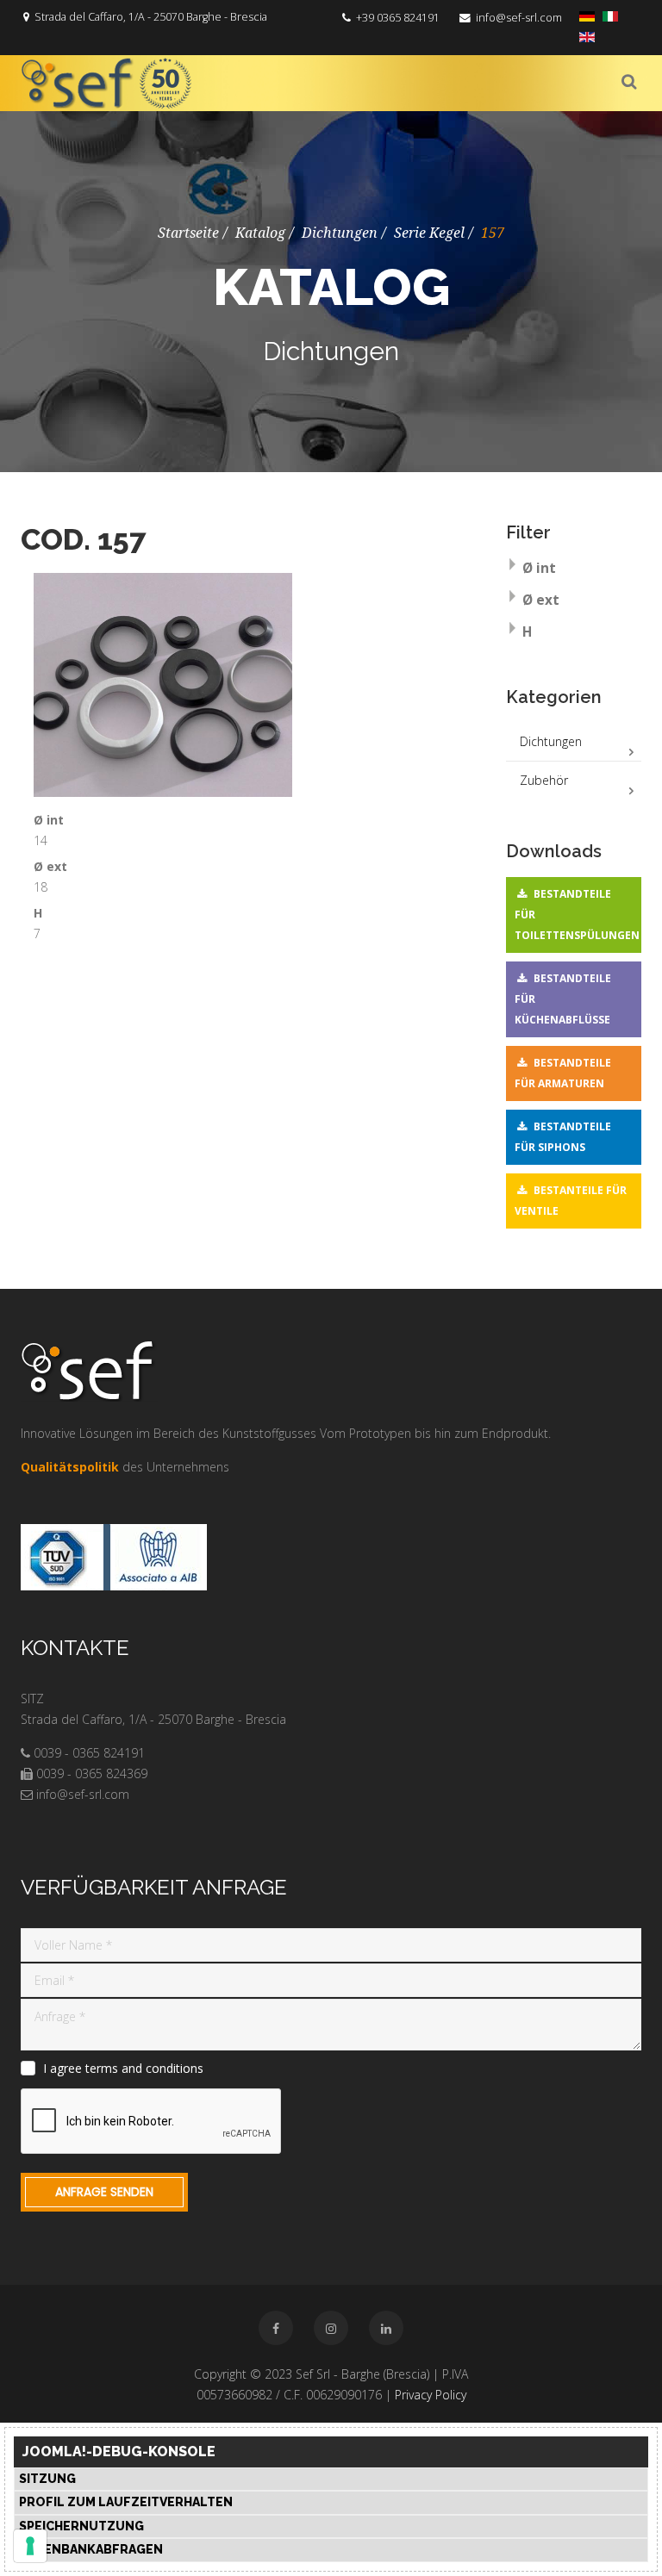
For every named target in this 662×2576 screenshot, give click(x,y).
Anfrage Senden (104, 2192)
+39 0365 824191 (398, 18)
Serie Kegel (429, 233)
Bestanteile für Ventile (571, 1201)
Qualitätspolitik (70, 1467)
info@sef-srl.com (519, 18)
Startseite (188, 233)
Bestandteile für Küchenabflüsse (563, 999)
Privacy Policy (431, 2395)
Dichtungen (340, 233)
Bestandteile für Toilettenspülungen (577, 915)
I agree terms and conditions (123, 2069)
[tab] (574, 570)
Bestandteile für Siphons (563, 1137)
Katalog (260, 233)
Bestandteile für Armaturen (563, 1073)
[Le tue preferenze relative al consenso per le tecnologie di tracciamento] (30, 2546)
